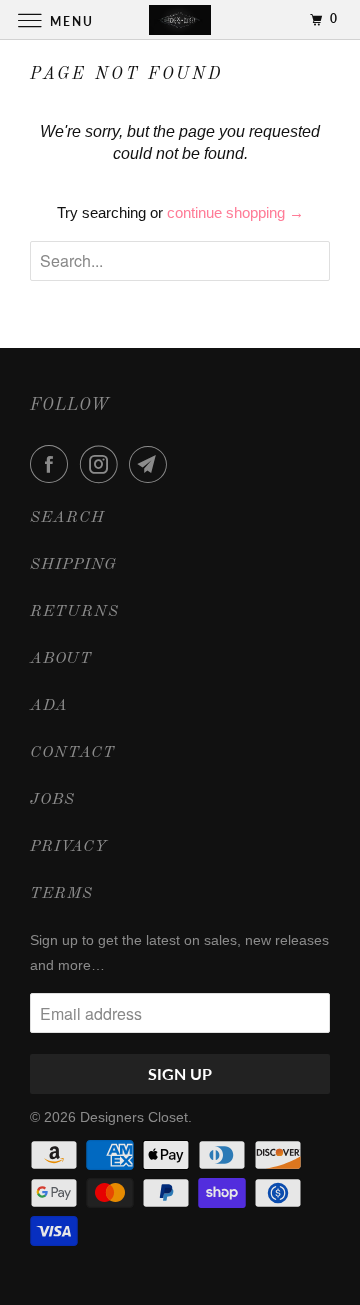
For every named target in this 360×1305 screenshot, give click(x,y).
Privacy (69, 847)
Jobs (52, 800)
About (61, 659)
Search (67, 518)
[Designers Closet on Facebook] (53, 464)
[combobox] (180, 261)
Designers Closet (134, 1117)
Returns (74, 612)
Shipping (73, 565)
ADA (49, 706)
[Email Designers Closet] (152, 464)
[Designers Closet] (180, 19)
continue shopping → (235, 212)
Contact (72, 753)
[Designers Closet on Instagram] (103, 464)
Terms (61, 894)
